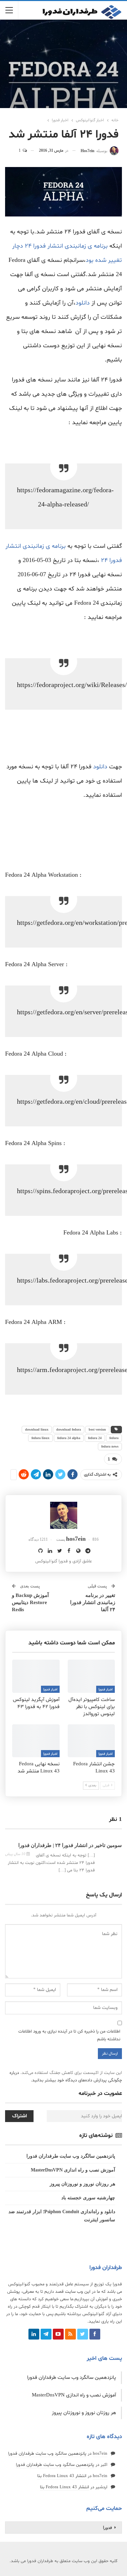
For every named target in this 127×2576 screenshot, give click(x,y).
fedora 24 (95, 1438)
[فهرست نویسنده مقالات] (63, 1515)
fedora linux (40, 1438)
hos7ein (100, 2454)
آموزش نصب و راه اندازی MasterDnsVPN (73, 2170)
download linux (37, 1429)
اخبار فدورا (105, 1690)
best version (97, 1429)
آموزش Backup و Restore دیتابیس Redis (30, 1602)
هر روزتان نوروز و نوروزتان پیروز (82, 2184)
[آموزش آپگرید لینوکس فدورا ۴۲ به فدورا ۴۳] (36, 1676)
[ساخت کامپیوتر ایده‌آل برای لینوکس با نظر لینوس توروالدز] (91, 1676)
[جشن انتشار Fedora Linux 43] (91, 1741)
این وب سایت (78, 2292)
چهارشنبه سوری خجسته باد (88, 2198)
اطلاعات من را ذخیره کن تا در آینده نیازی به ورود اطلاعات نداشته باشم (69, 2035)
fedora (114, 1438)
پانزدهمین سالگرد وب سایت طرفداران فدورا (71, 2156)
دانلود (83, 303)
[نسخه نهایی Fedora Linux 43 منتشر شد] (36, 1741)
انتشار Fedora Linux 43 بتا (62, 2476)
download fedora (69, 1429)
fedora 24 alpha (69, 1438)
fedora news (110, 1446)
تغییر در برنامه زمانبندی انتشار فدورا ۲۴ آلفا (93, 1602)
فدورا (108, 2528)
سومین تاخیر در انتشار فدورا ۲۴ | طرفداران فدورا (70, 1845)
